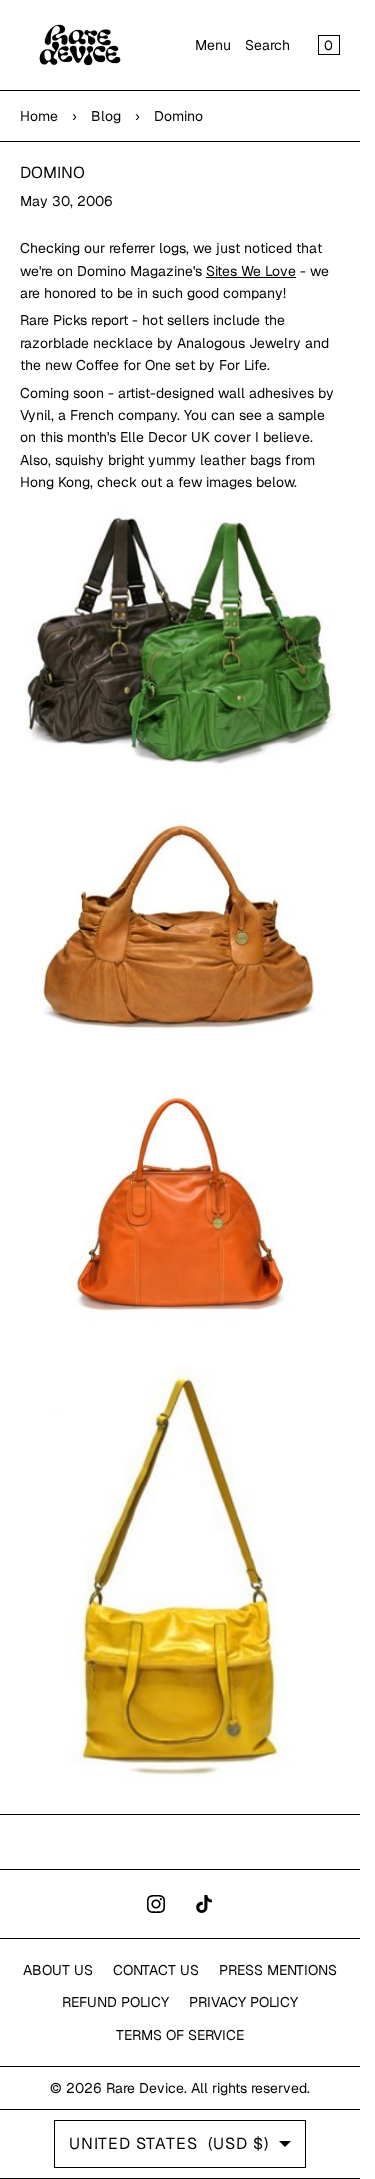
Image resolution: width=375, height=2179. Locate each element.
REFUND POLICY (115, 2002)
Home (39, 116)
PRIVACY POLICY (243, 2002)
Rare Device (145, 2088)
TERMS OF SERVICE (180, 2035)
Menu (213, 45)
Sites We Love (251, 271)
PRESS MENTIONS (278, 1970)
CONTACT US (156, 1970)
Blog (106, 116)
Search (267, 45)
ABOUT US (58, 1970)
